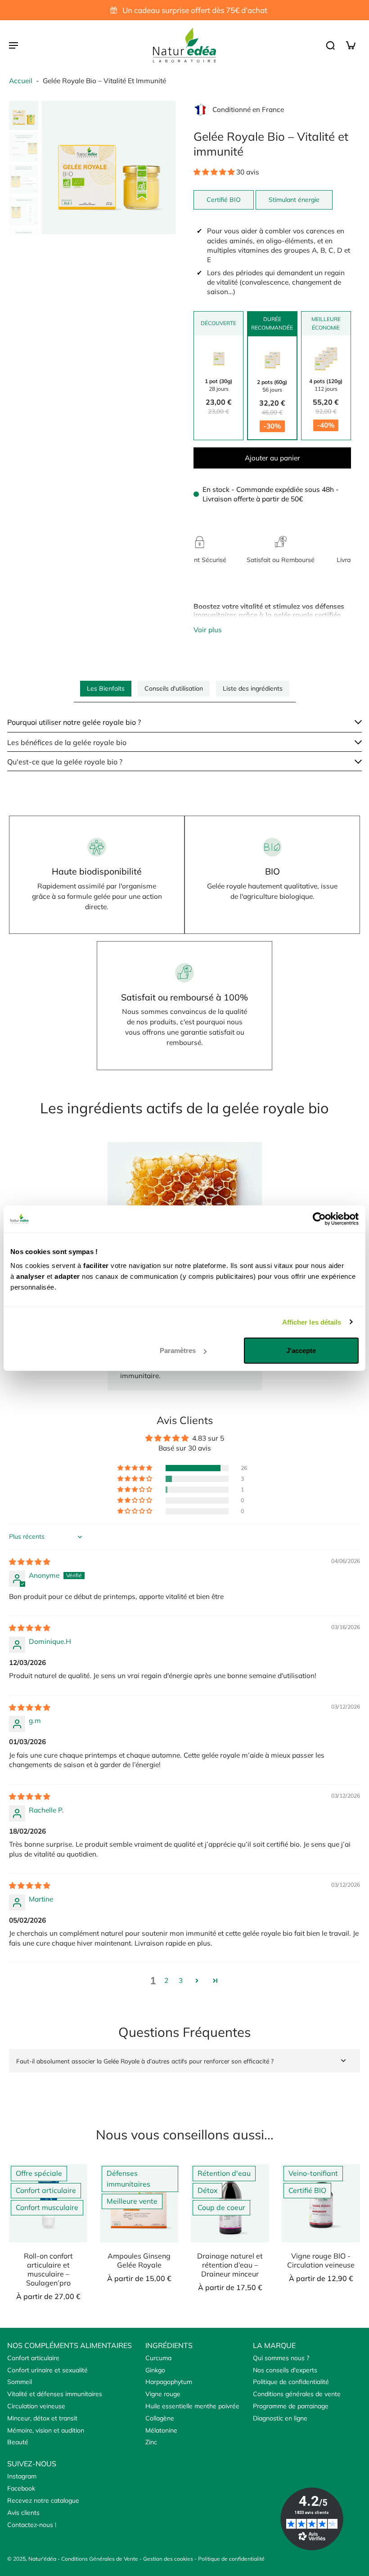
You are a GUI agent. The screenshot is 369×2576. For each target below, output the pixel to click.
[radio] (218, 388)
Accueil (21, 81)
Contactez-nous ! (32, 2525)
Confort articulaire (33, 2358)
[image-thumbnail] (24, 115)
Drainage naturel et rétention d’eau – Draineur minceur (230, 2265)
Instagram (22, 2476)
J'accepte (301, 1351)
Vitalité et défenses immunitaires (55, 2394)
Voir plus (208, 630)
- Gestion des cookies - (169, 2559)
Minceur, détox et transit (42, 2418)
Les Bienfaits (106, 688)
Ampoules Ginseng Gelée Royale (139, 2260)
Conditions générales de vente (297, 2394)
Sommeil (20, 2382)
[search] (330, 45)
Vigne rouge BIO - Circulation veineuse (321, 2260)
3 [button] (181, 1980)
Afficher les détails (312, 1322)
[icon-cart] (350, 45)
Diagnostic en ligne (280, 2418)
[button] (215, 172)
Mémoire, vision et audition (46, 2430)
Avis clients (23, 2513)
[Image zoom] (109, 167)
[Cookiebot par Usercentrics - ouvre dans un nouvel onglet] (319, 1219)
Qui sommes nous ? (281, 2358)
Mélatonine (161, 2430)
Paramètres (178, 1351)
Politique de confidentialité (291, 2382)
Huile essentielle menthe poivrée (192, 2406)
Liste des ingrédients (253, 688)
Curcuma (158, 2358)
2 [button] (166, 1980)
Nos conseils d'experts (285, 2370)
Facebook (21, 2488)
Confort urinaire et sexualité (47, 2370)
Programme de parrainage (291, 2406)
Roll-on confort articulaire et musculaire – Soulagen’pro (48, 2269)
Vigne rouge (163, 2394)
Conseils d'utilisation (174, 688)
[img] (29, 1562)
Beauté (18, 2442)
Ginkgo (155, 2370)
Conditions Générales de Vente (100, 2559)
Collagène (160, 2418)
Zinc (151, 2442)
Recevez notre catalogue (43, 2500)
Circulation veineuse (36, 2406)
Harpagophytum (169, 2382)
